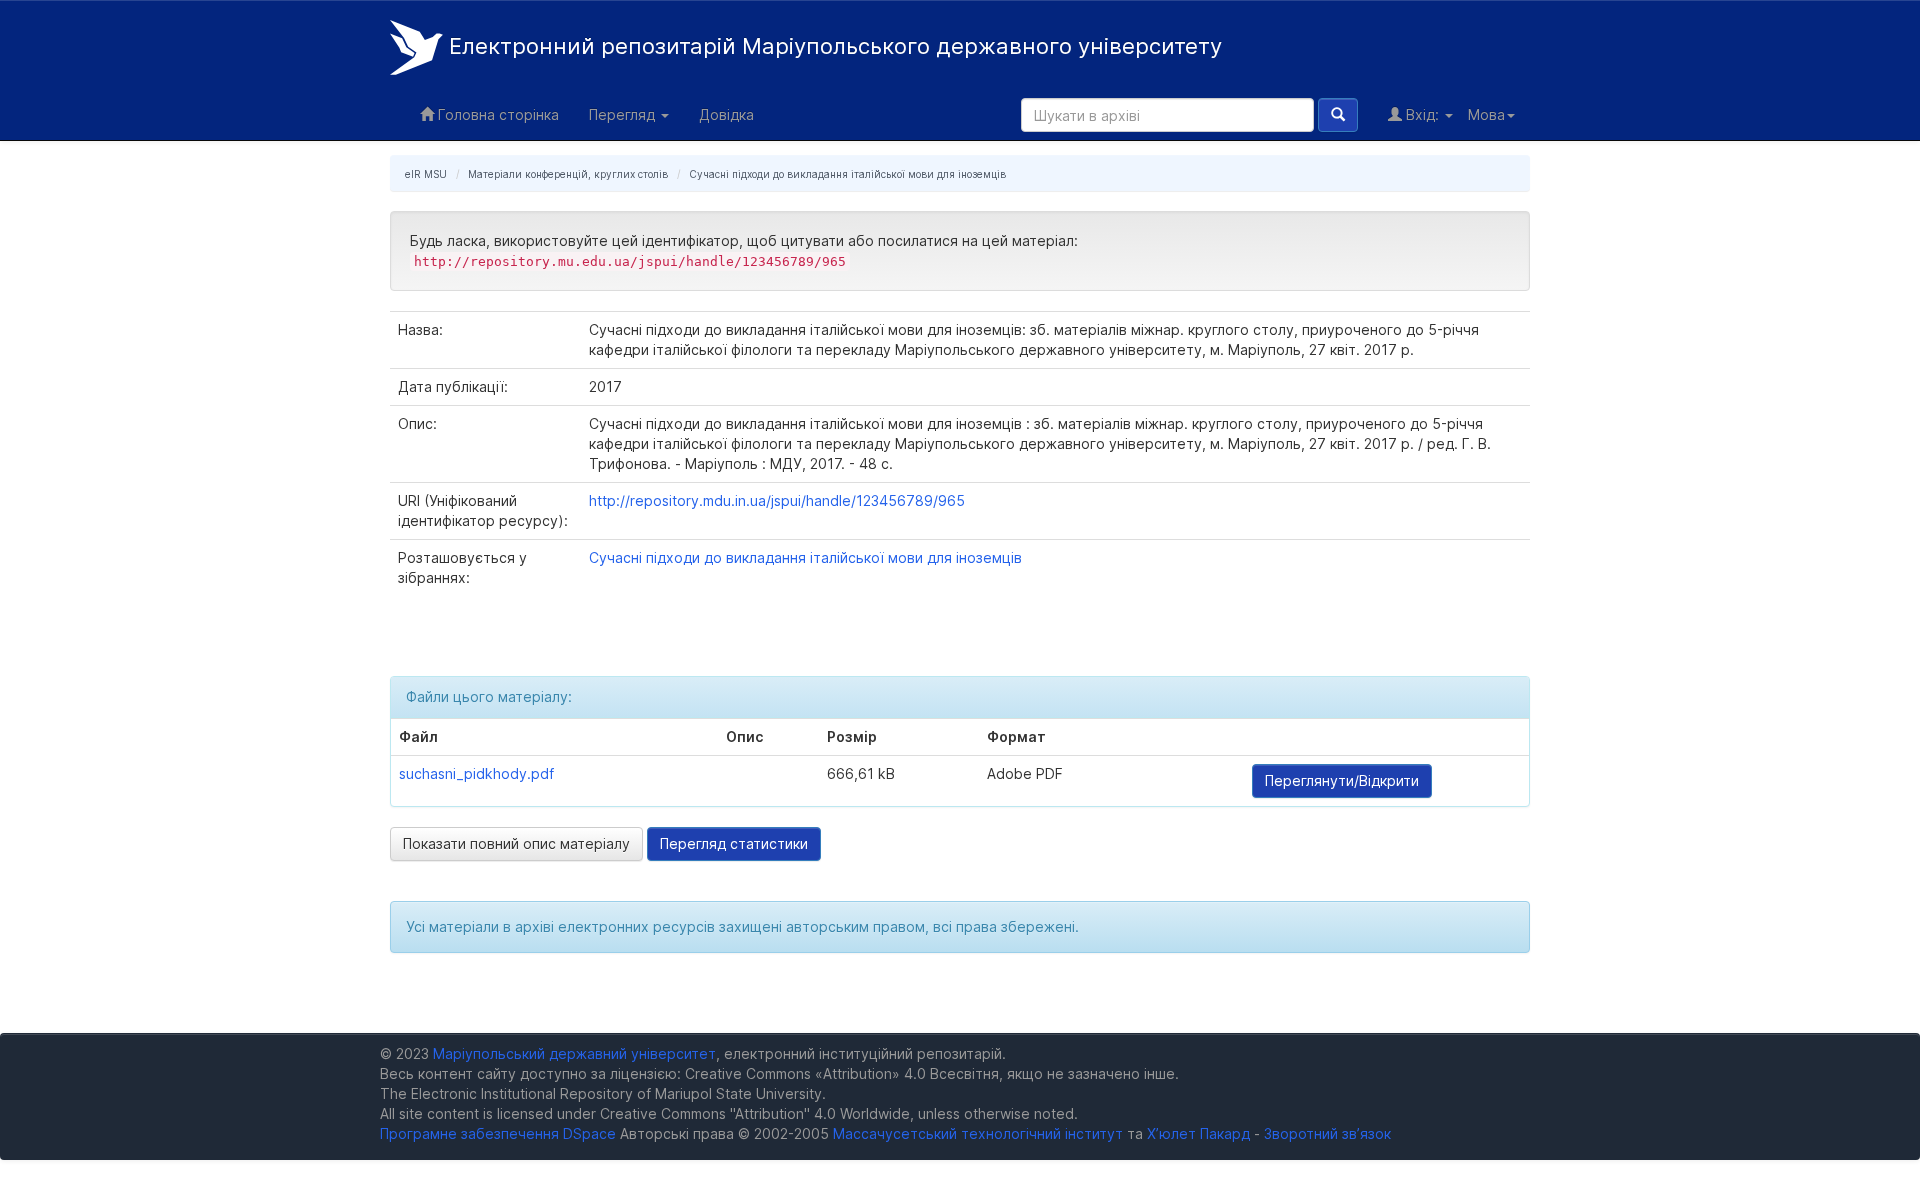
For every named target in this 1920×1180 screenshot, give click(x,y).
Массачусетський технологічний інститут (978, 1133)
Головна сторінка (496, 114)
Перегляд (624, 114)
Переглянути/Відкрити (1342, 780)
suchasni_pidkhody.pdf (476, 773)
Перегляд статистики (734, 843)
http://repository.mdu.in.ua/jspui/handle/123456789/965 (777, 500)
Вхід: (1422, 114)
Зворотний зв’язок (1327, 1133)
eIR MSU (426, 174)
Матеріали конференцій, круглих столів (568, 174)
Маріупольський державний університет (574, 1053)
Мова (1486, 114)
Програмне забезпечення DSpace (498, 1133)
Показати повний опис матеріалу (516, 843)
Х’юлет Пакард (1198, 1133)
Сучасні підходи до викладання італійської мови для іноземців (847, 174)
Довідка (726, 114)
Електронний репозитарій (832, 46)
